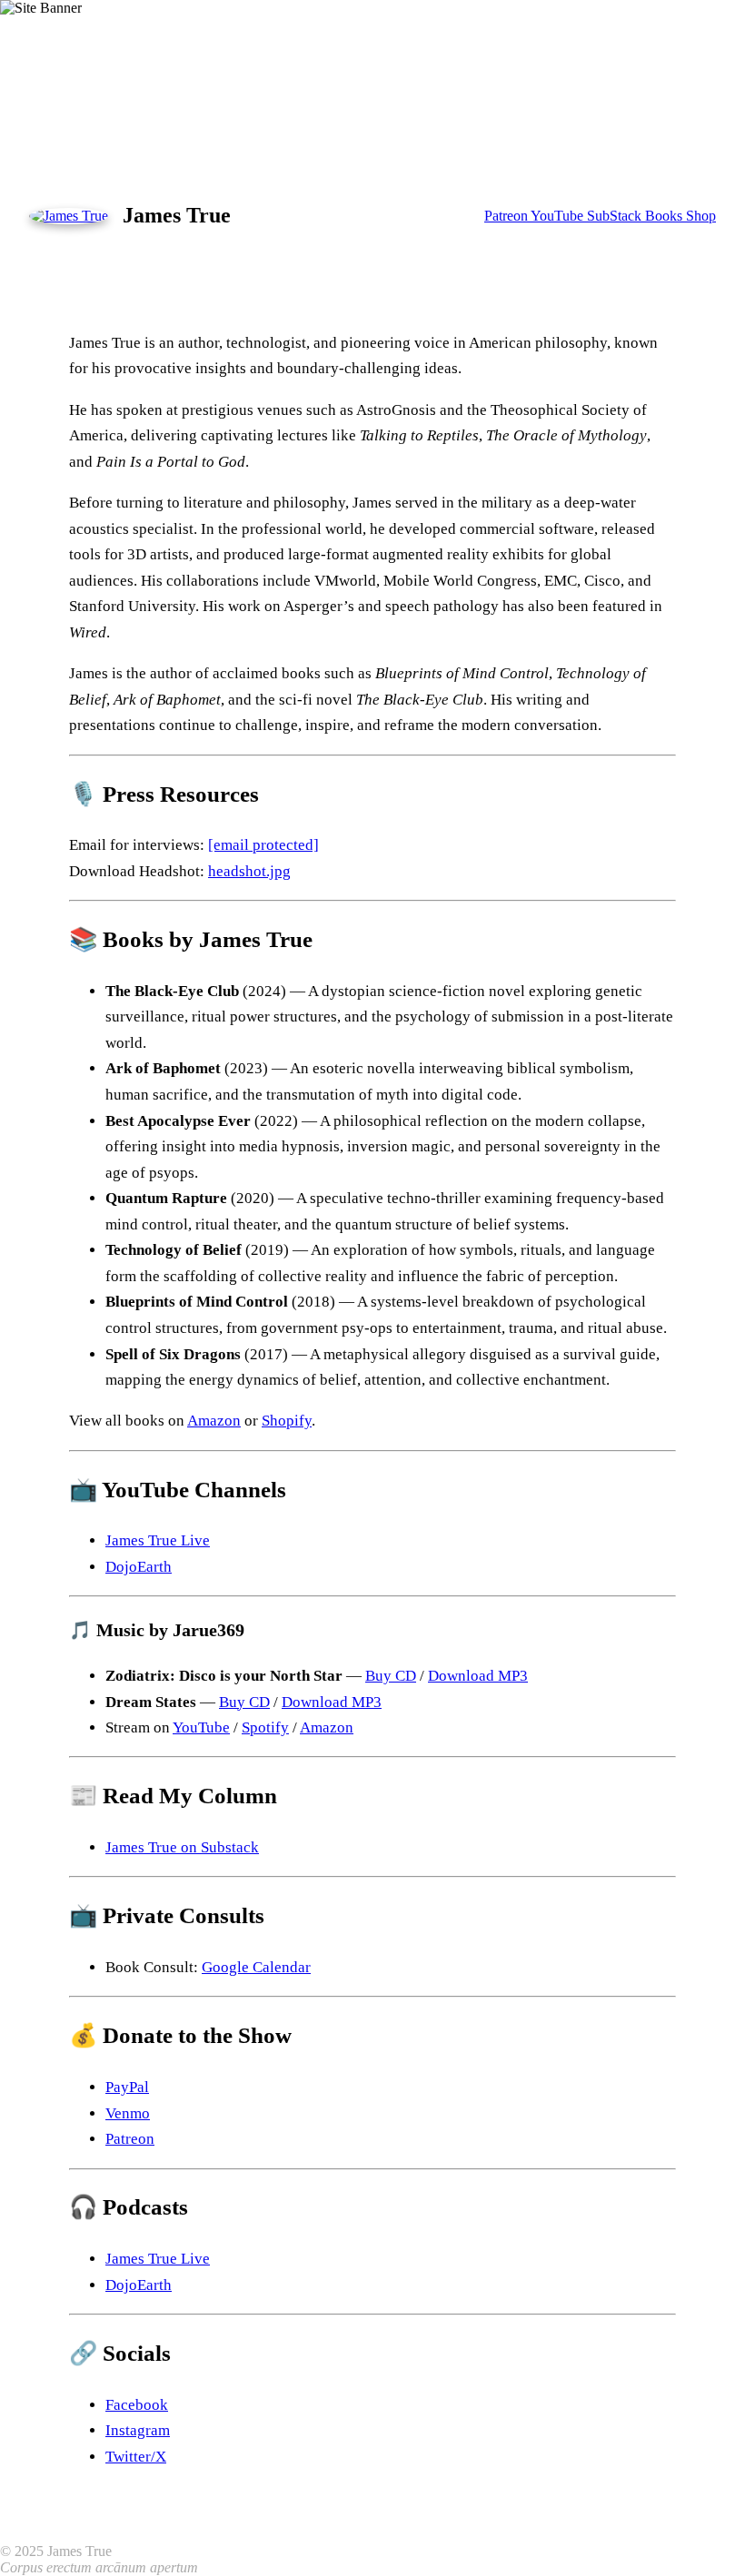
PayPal (127, 2087)
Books (666, 216)
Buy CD (391, 1676)
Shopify (287, 1421)
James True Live (158, 1540)
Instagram (138, 2430)
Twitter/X (136, 2457)
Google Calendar (256, 1967)
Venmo (128, 2113)
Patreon (507, 216)
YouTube (559, 216)
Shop (701, 216)
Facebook (137, 2405)
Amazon (214, 1421)
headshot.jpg (249, 871)
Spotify (265, 1727)
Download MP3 (478, 1676)
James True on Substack (182, 1847)
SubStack (616, 216)
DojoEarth (139, 1567)
